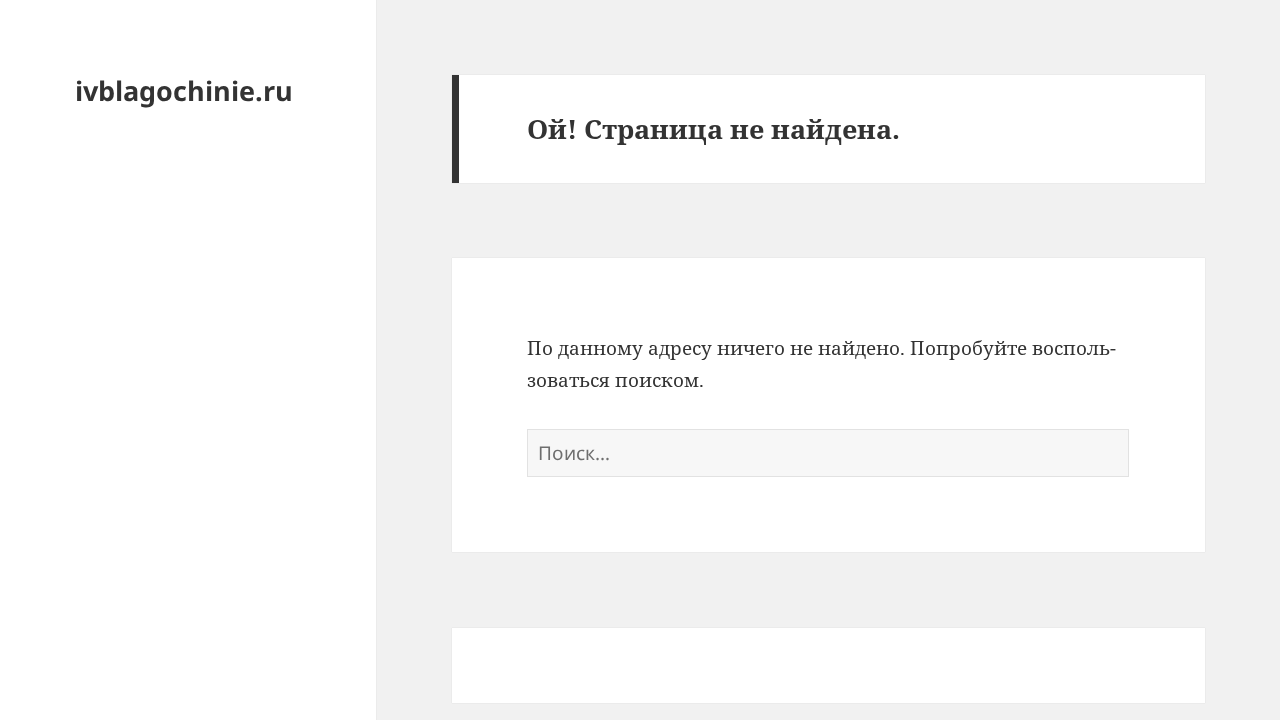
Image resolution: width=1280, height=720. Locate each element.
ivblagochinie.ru (184, 90)
